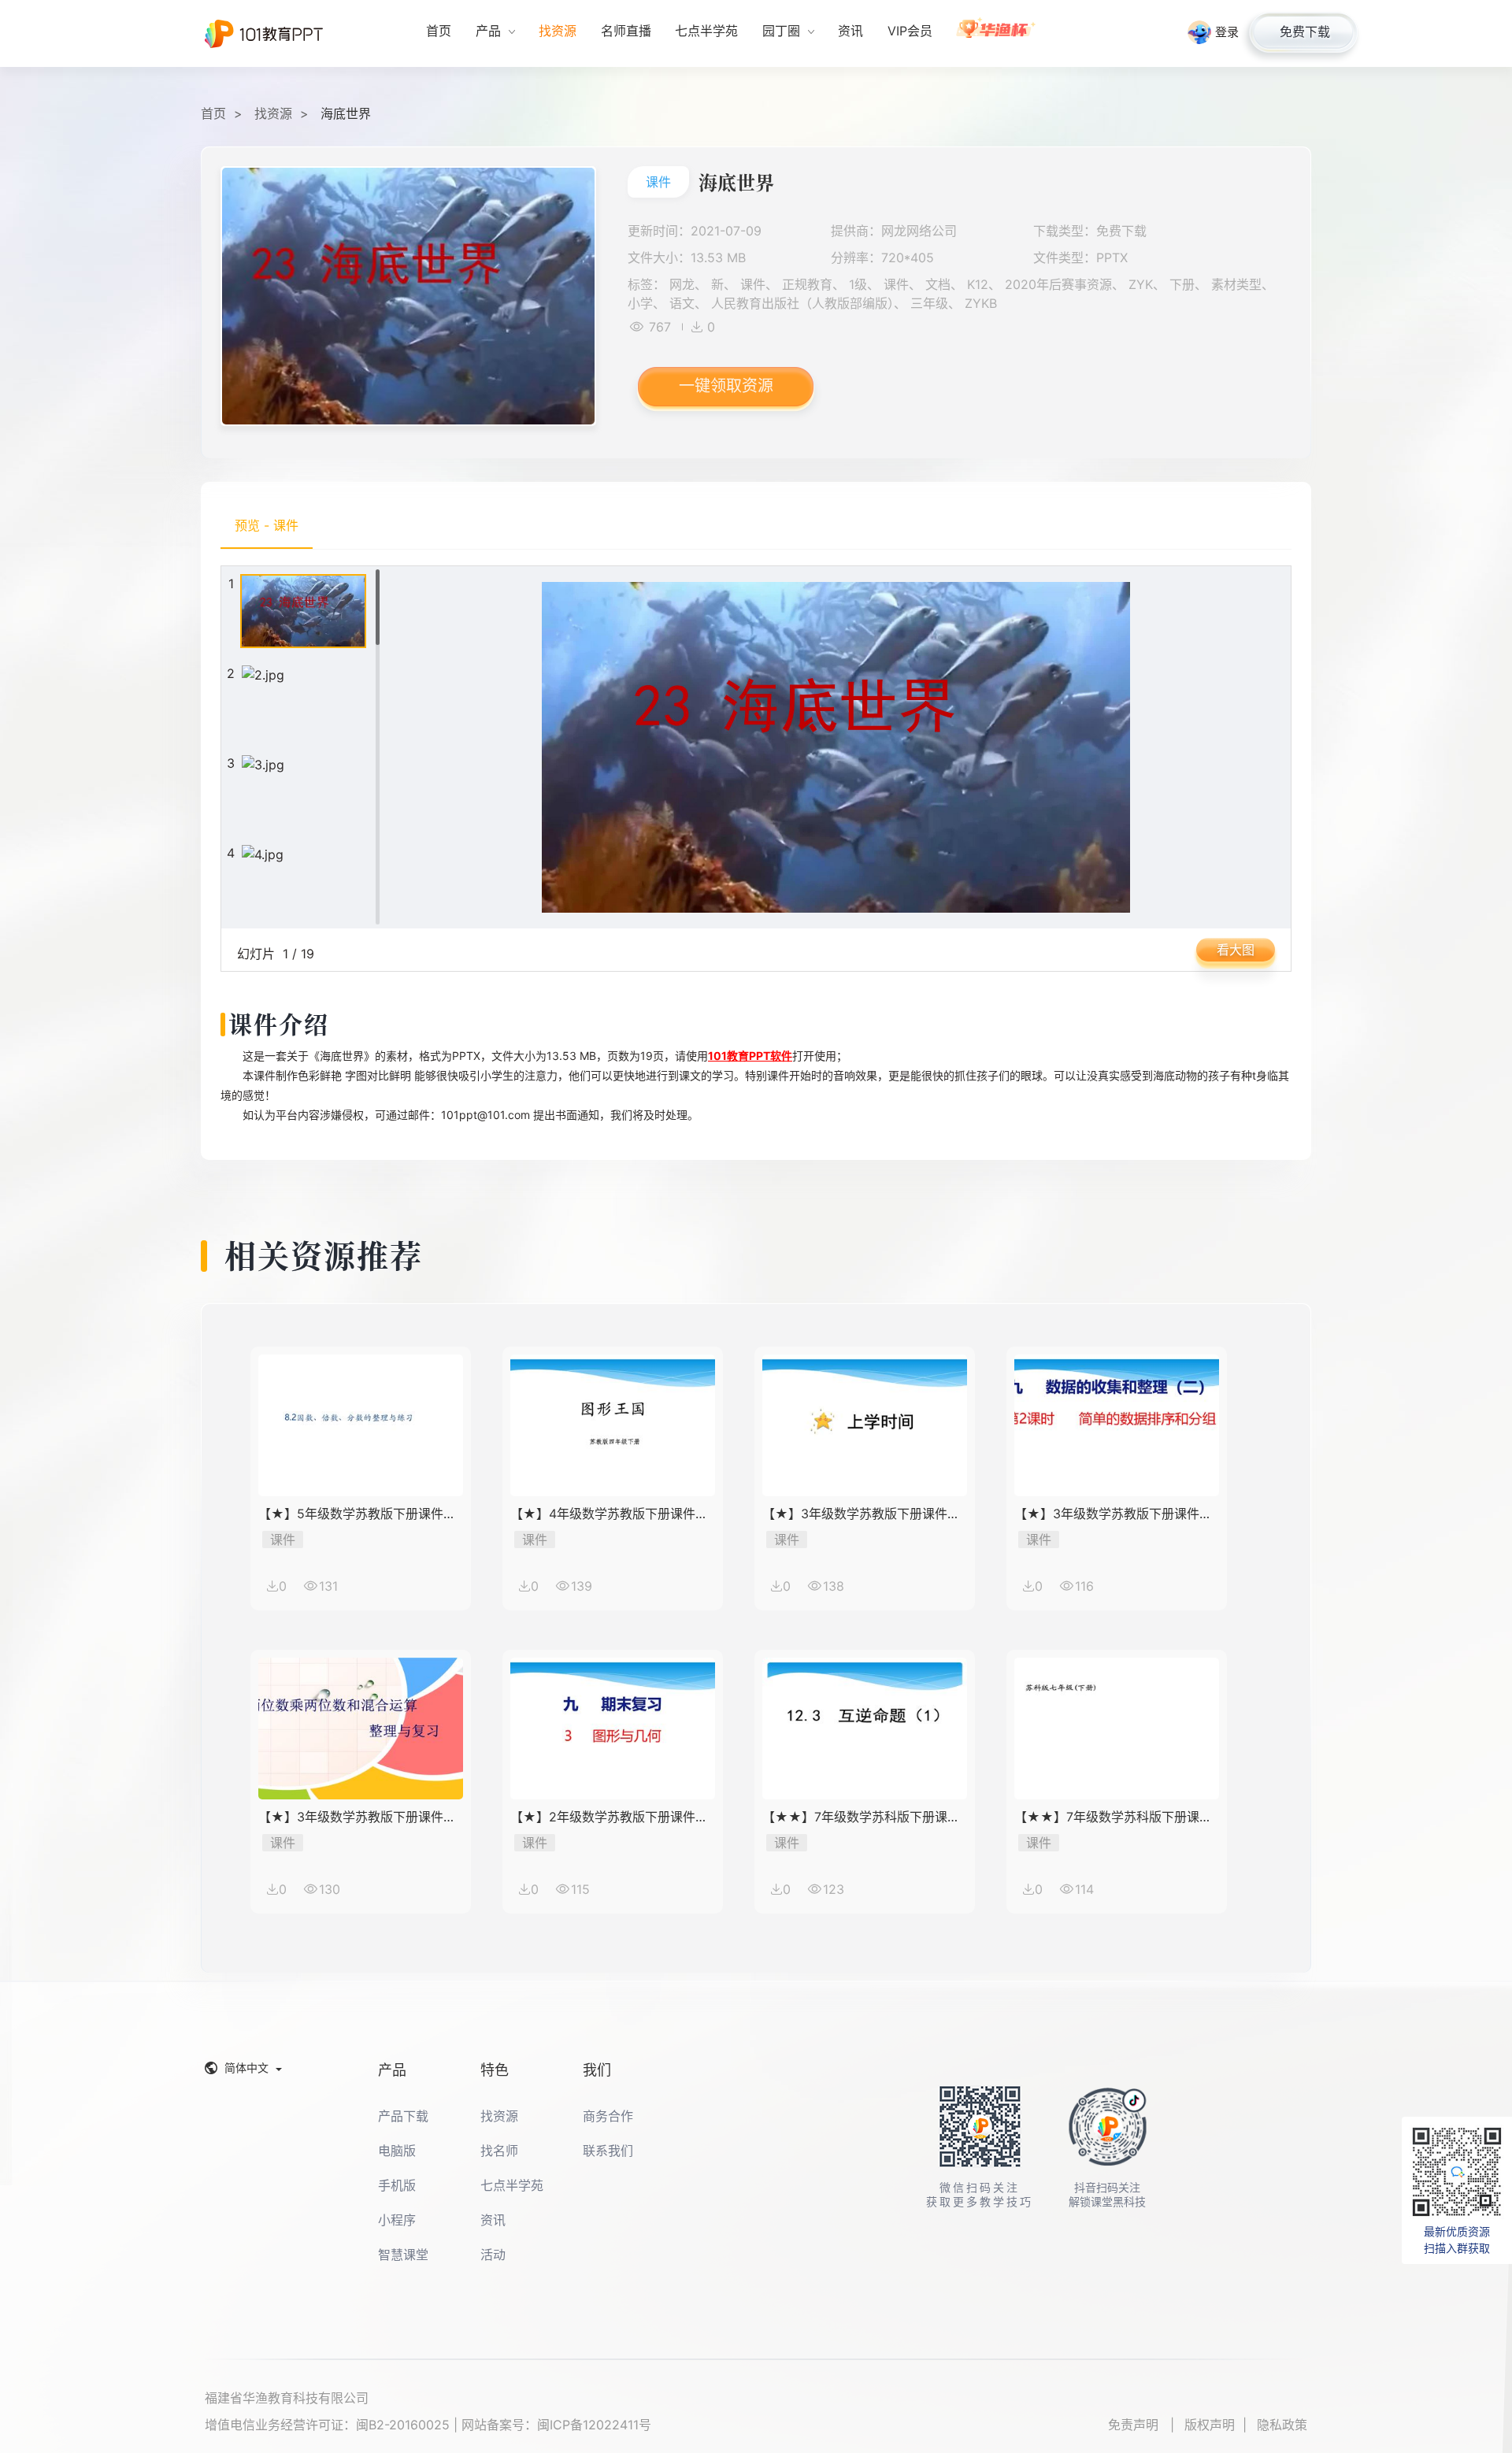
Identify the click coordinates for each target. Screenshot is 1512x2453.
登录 (1227, 32)
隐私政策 (1282, 2425)
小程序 (397, 2220)
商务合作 (608, 2116)
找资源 (273, 113)
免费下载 (1305, 31)
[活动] (997, 33)
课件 (658, 182)
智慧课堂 (403, 2255)
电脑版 (397, 2151)
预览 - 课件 (267, 525)
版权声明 (1210, 2425)
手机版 (397, 2185)
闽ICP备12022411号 (594, 2425)
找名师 (499, 2151)
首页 (213, 113)
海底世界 (346, 113)
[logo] (264, 34)
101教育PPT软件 (750, 1056)
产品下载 (403, 2116)
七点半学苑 (512, 2185)
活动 (493, 2255)
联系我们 (608, 2151)
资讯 (493, 2220)
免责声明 (1135, 2425)
